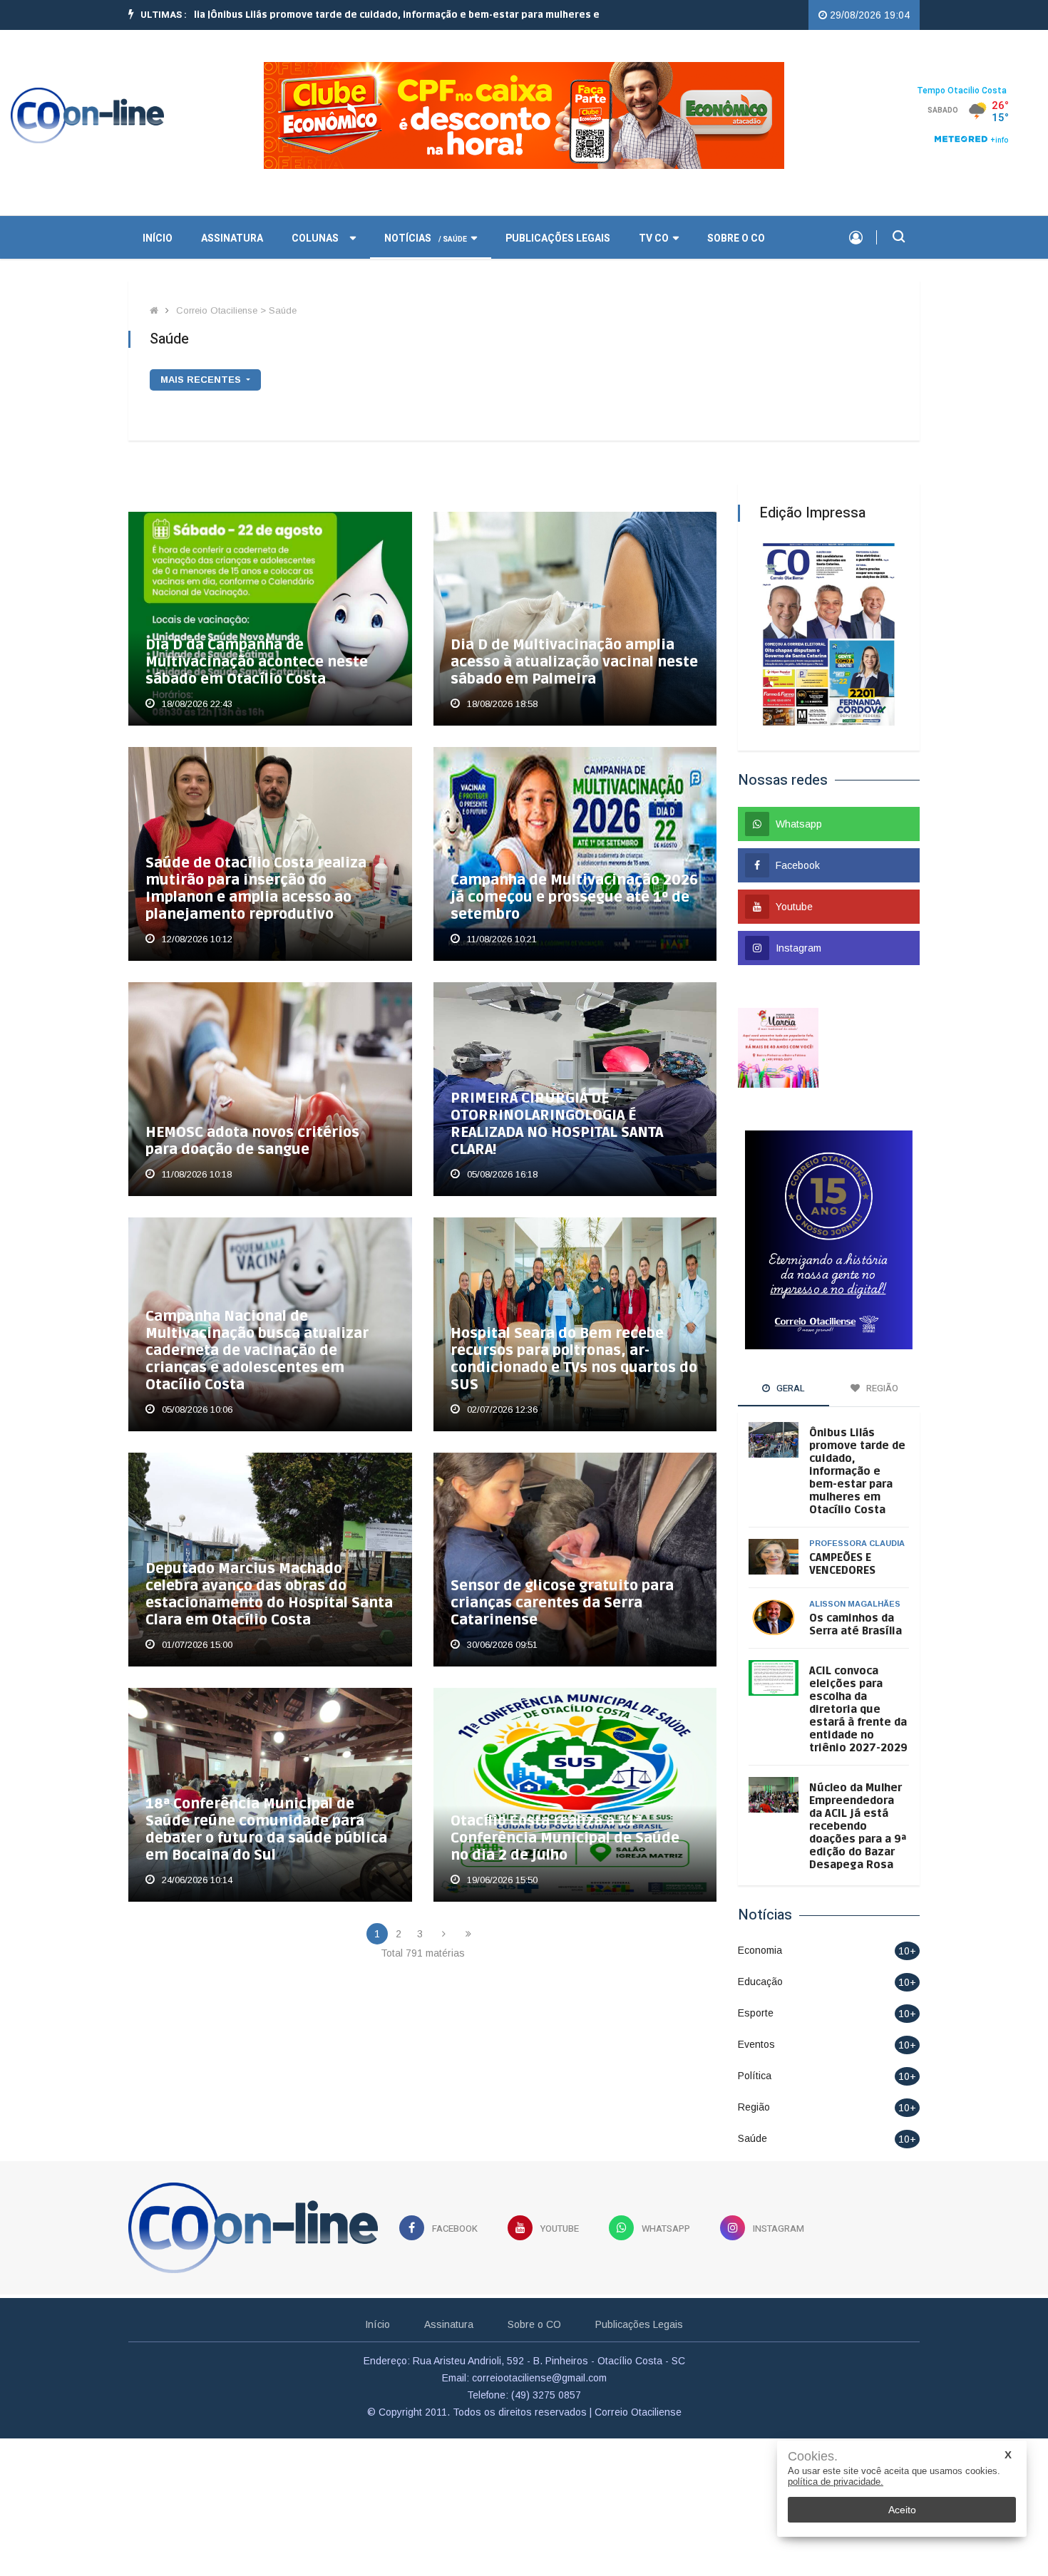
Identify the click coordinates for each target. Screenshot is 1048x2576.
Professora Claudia (857, 1543)
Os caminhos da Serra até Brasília (856, 1624)
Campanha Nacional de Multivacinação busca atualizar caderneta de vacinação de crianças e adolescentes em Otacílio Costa (257, 1351)
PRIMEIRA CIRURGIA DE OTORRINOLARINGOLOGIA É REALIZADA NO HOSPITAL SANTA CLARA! (557, 1124)
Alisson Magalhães (855, 1604)
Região (754, 2107)
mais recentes (202, 380)
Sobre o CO (736, 238)
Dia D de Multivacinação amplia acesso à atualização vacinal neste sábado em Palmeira (574, 662)
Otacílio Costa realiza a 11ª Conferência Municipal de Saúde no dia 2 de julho (565, 1838)
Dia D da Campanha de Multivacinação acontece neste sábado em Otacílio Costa (257, 662)
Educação (760, 1982)
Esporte (756, 2013)
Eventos (756, 2044)
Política (755, 2076)
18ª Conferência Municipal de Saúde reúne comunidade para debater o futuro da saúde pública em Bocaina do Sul (266, 1830)
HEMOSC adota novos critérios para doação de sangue (252, 1141)
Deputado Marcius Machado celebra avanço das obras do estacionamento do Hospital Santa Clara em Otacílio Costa (269, 1594)
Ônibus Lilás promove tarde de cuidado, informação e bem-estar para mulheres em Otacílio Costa (857, 1471)
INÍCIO (158, 238)
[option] (371, 15)
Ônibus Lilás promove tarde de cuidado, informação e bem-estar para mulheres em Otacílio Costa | (371, 15)
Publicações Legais (558, 238)
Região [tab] (881, 1388)
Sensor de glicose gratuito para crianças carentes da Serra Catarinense (562, 1603)
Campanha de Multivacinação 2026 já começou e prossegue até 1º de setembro (574, 897)
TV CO (654, 238)
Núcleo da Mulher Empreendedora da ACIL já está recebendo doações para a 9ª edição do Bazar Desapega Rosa (858, 1826)
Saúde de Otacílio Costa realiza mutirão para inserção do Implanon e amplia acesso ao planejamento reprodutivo (256, 889)
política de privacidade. (836, 2482)
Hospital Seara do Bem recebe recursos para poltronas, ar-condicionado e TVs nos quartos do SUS (574, 1359)
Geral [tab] (790, 1388)
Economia (760, 1950)
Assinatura (232, 238)
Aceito (902, 2510)
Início (377, 2324)
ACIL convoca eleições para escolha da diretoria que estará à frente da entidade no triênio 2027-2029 (858, 1709)
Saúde (752, 2138)
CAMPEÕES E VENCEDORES (842, 1564)
